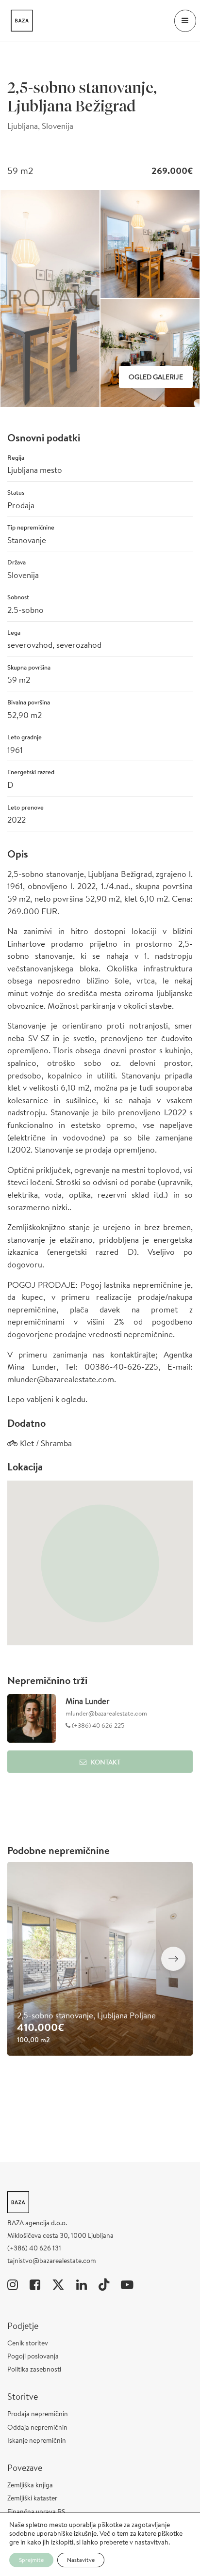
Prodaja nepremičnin (38, 2414)
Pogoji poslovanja (33, 2356)
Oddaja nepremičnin (37, 2427)
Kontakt (106, 1762)
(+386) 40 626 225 (97, 1725)
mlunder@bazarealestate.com (106, 1713)
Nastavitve (81, 2560)
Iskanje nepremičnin (37, 2440)
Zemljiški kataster (32, 2498)
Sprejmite (31, 2560)
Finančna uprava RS (36, 2512)
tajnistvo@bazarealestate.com (52, 2261)
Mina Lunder (88, 1701)
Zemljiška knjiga (30, 2485)
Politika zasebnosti (34, 2369)
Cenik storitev (28, 2343)
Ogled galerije (156, 377)
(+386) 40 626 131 (34, 2248)
